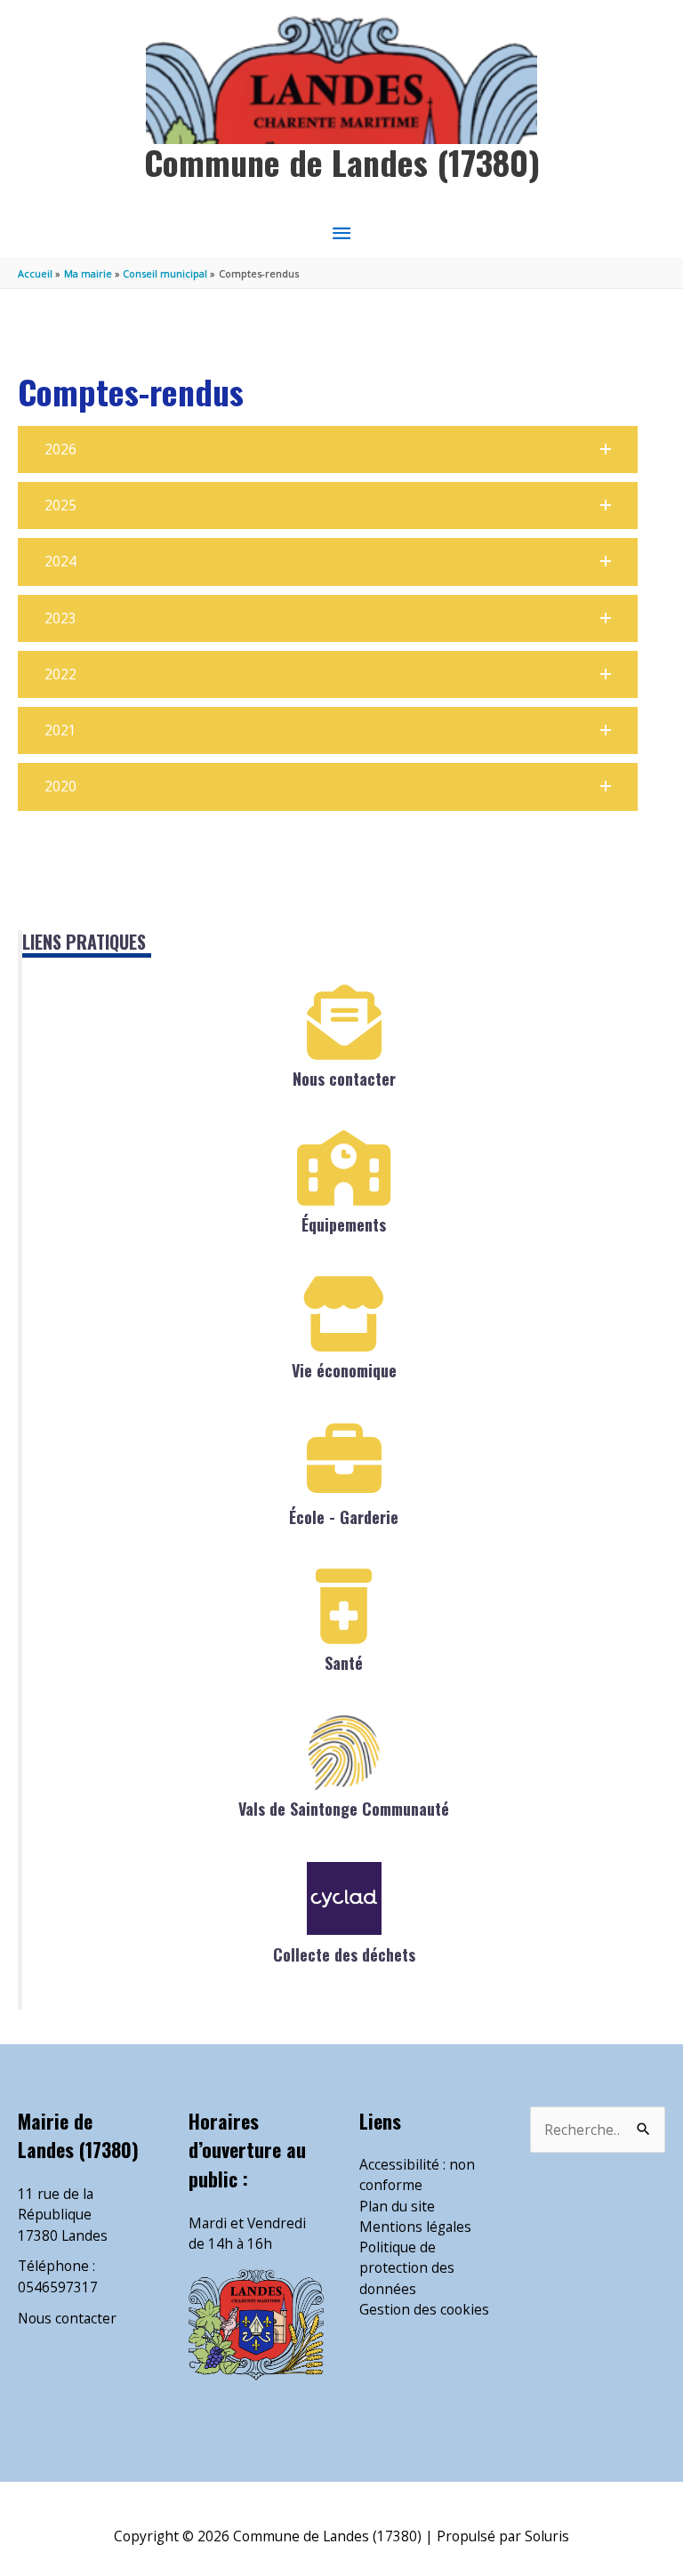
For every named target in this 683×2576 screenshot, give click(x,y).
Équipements (344, 1224)
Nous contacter (344, 1079)
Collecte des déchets (344, 1954)
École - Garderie (344, 1517)
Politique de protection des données (407, 2268)
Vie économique (344, 1370)
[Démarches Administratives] (344, 1314)
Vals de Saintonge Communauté (344, 1809)
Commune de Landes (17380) (342, 162)
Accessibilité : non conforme (417, 2175)
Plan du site (397, 2206)
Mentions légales (415, 2227)
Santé (344, 1663)
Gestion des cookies (424, 2309)
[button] (328, 449)
